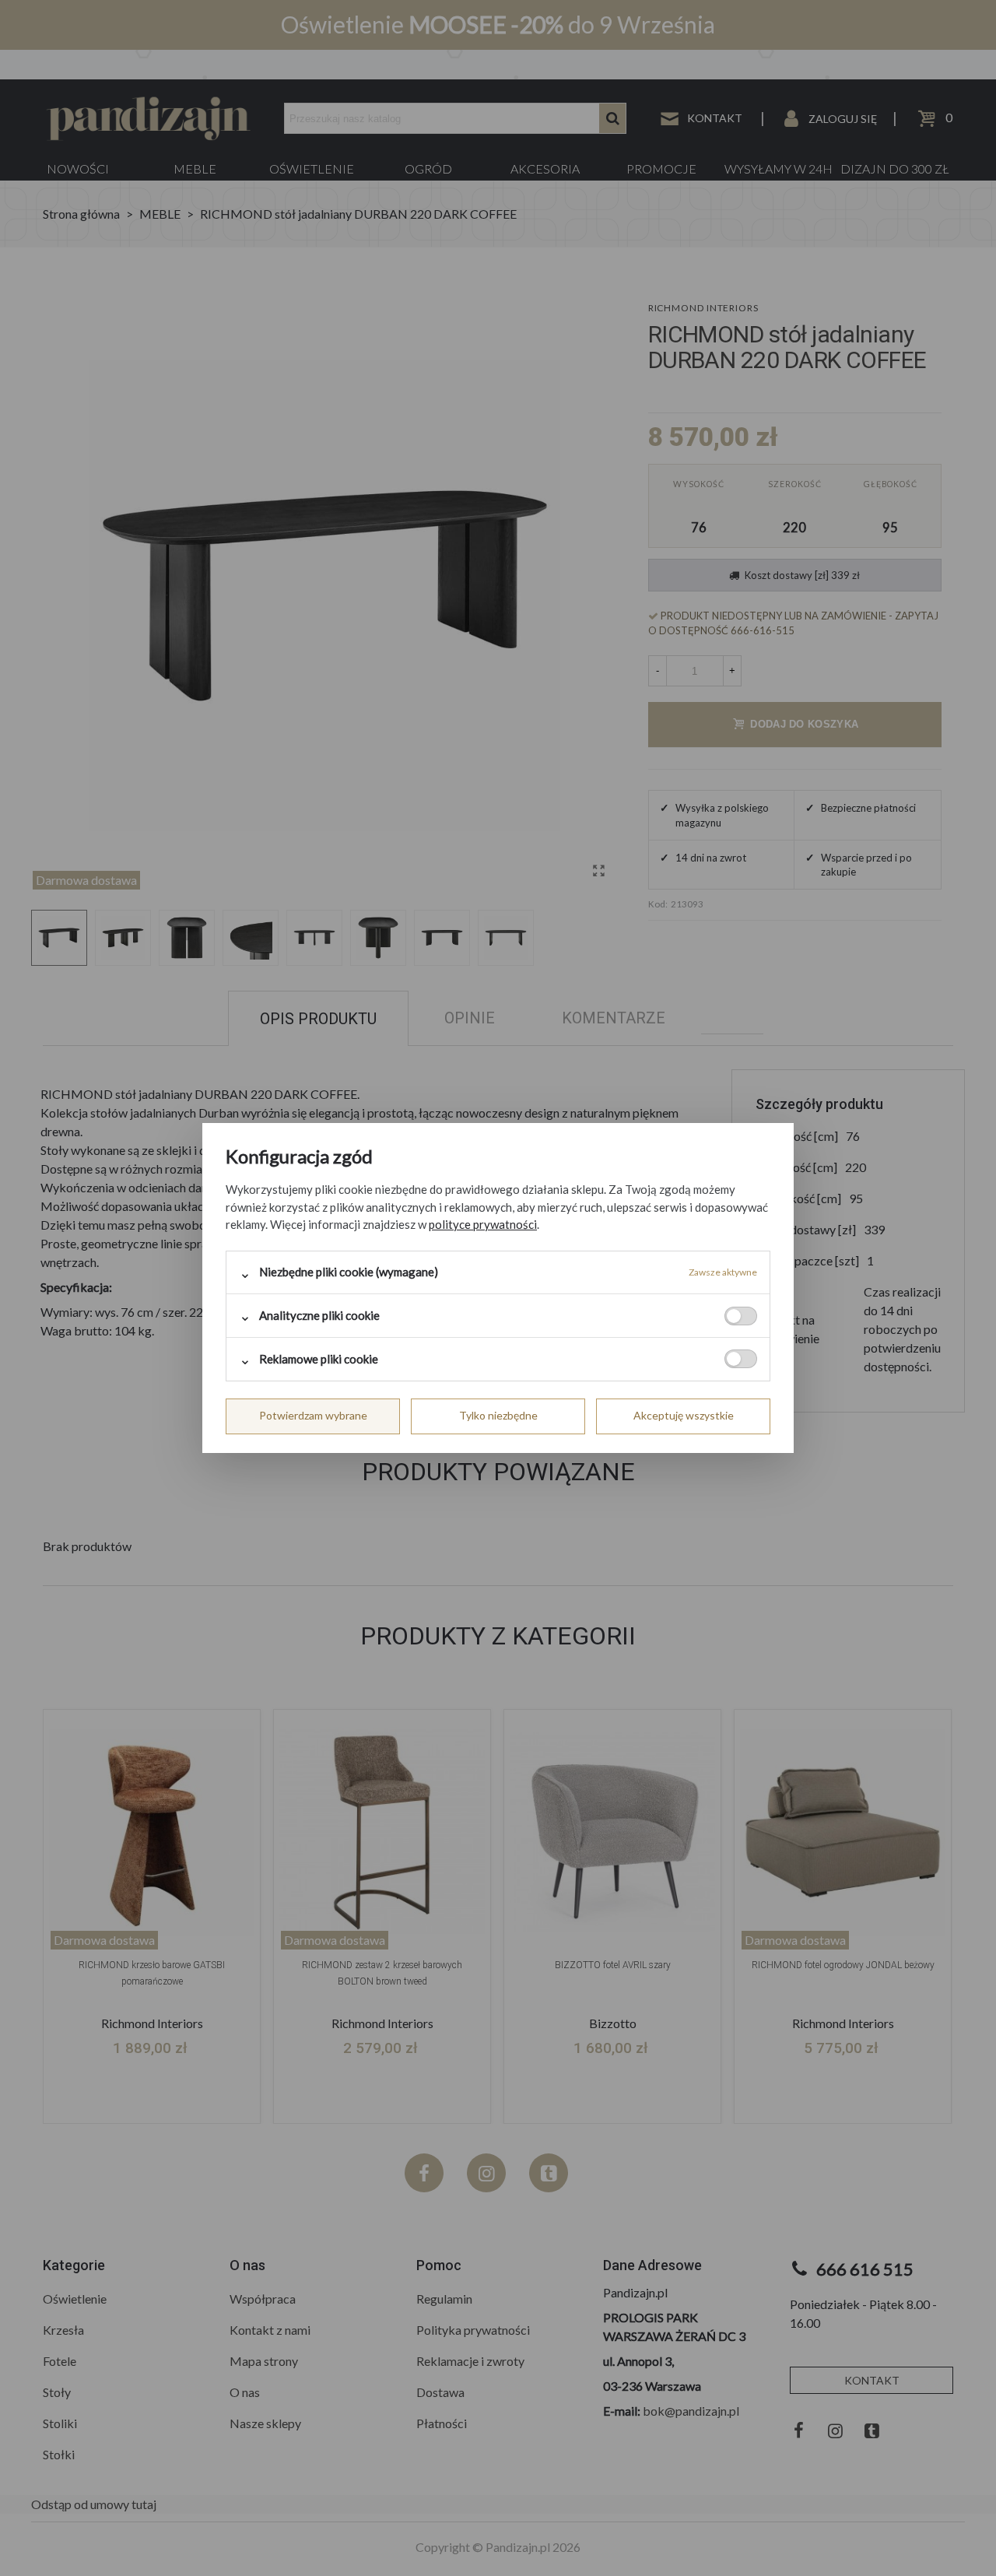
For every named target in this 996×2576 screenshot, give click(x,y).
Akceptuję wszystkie (684, 1415)
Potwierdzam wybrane (313, 1415)
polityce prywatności (483, 1224)
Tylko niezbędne (498, 1415)
